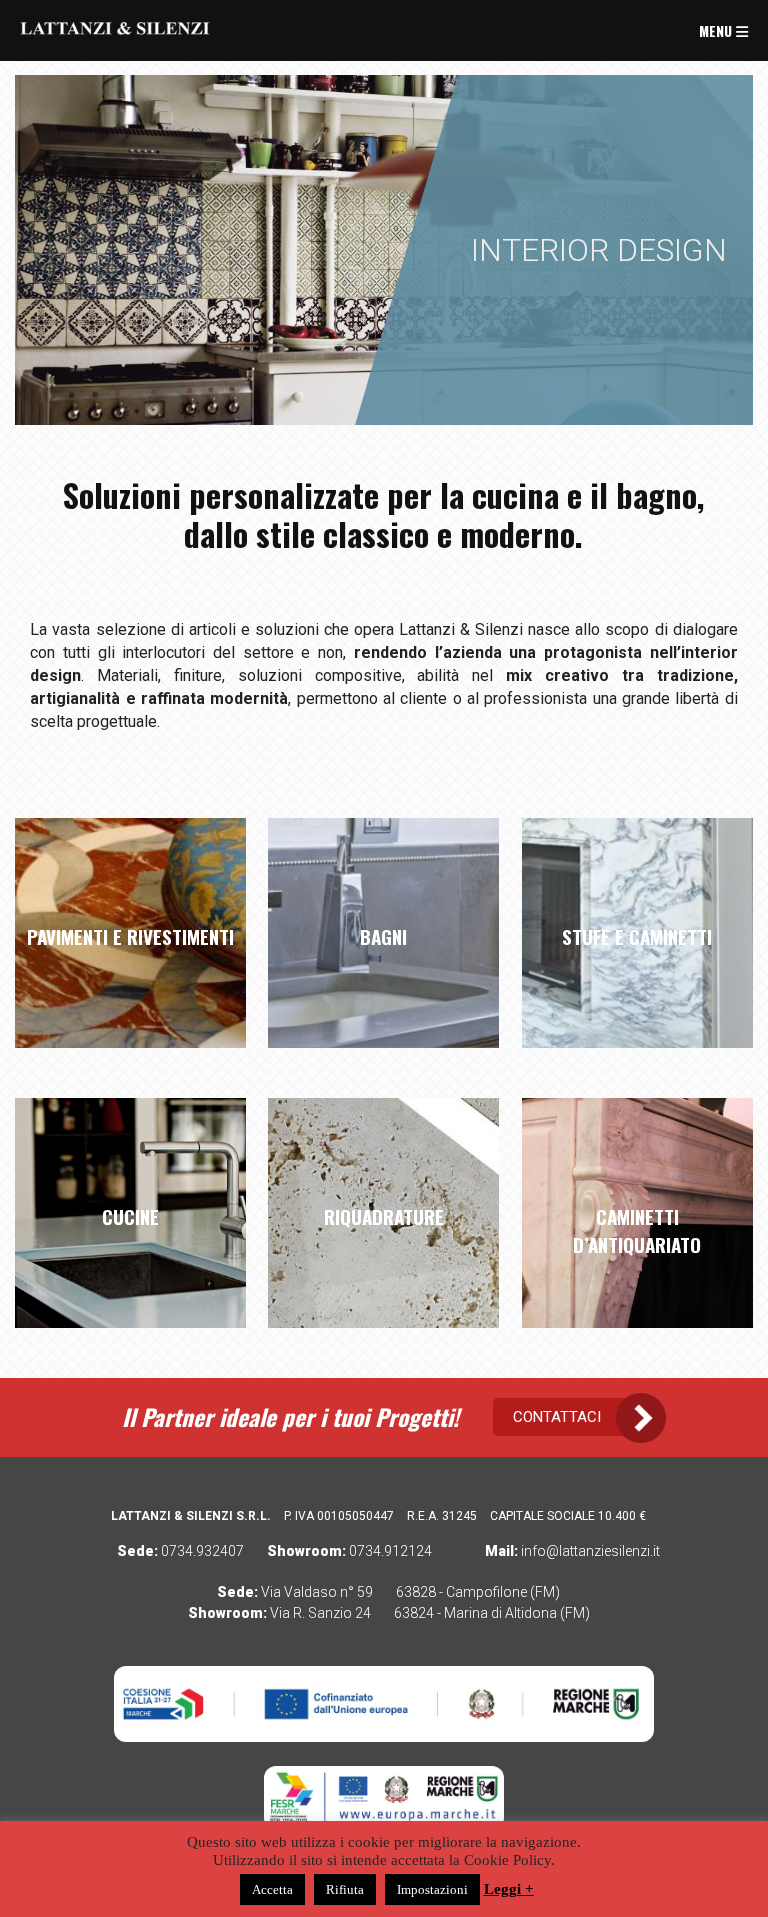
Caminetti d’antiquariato (637, 1230)
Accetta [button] (272, 1889)
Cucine (130, 1216)
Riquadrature (384, 1216)
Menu (717, 30)
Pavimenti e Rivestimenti (130, 936)
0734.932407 (202, 1551)
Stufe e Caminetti (637, 936)
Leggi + (509, 1889)
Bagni (383, 936)
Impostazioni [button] (432, 1889)
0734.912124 (390, 1551)
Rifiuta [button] (345, 1889)
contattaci (557, 1417)
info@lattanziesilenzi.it (590, 1551)
